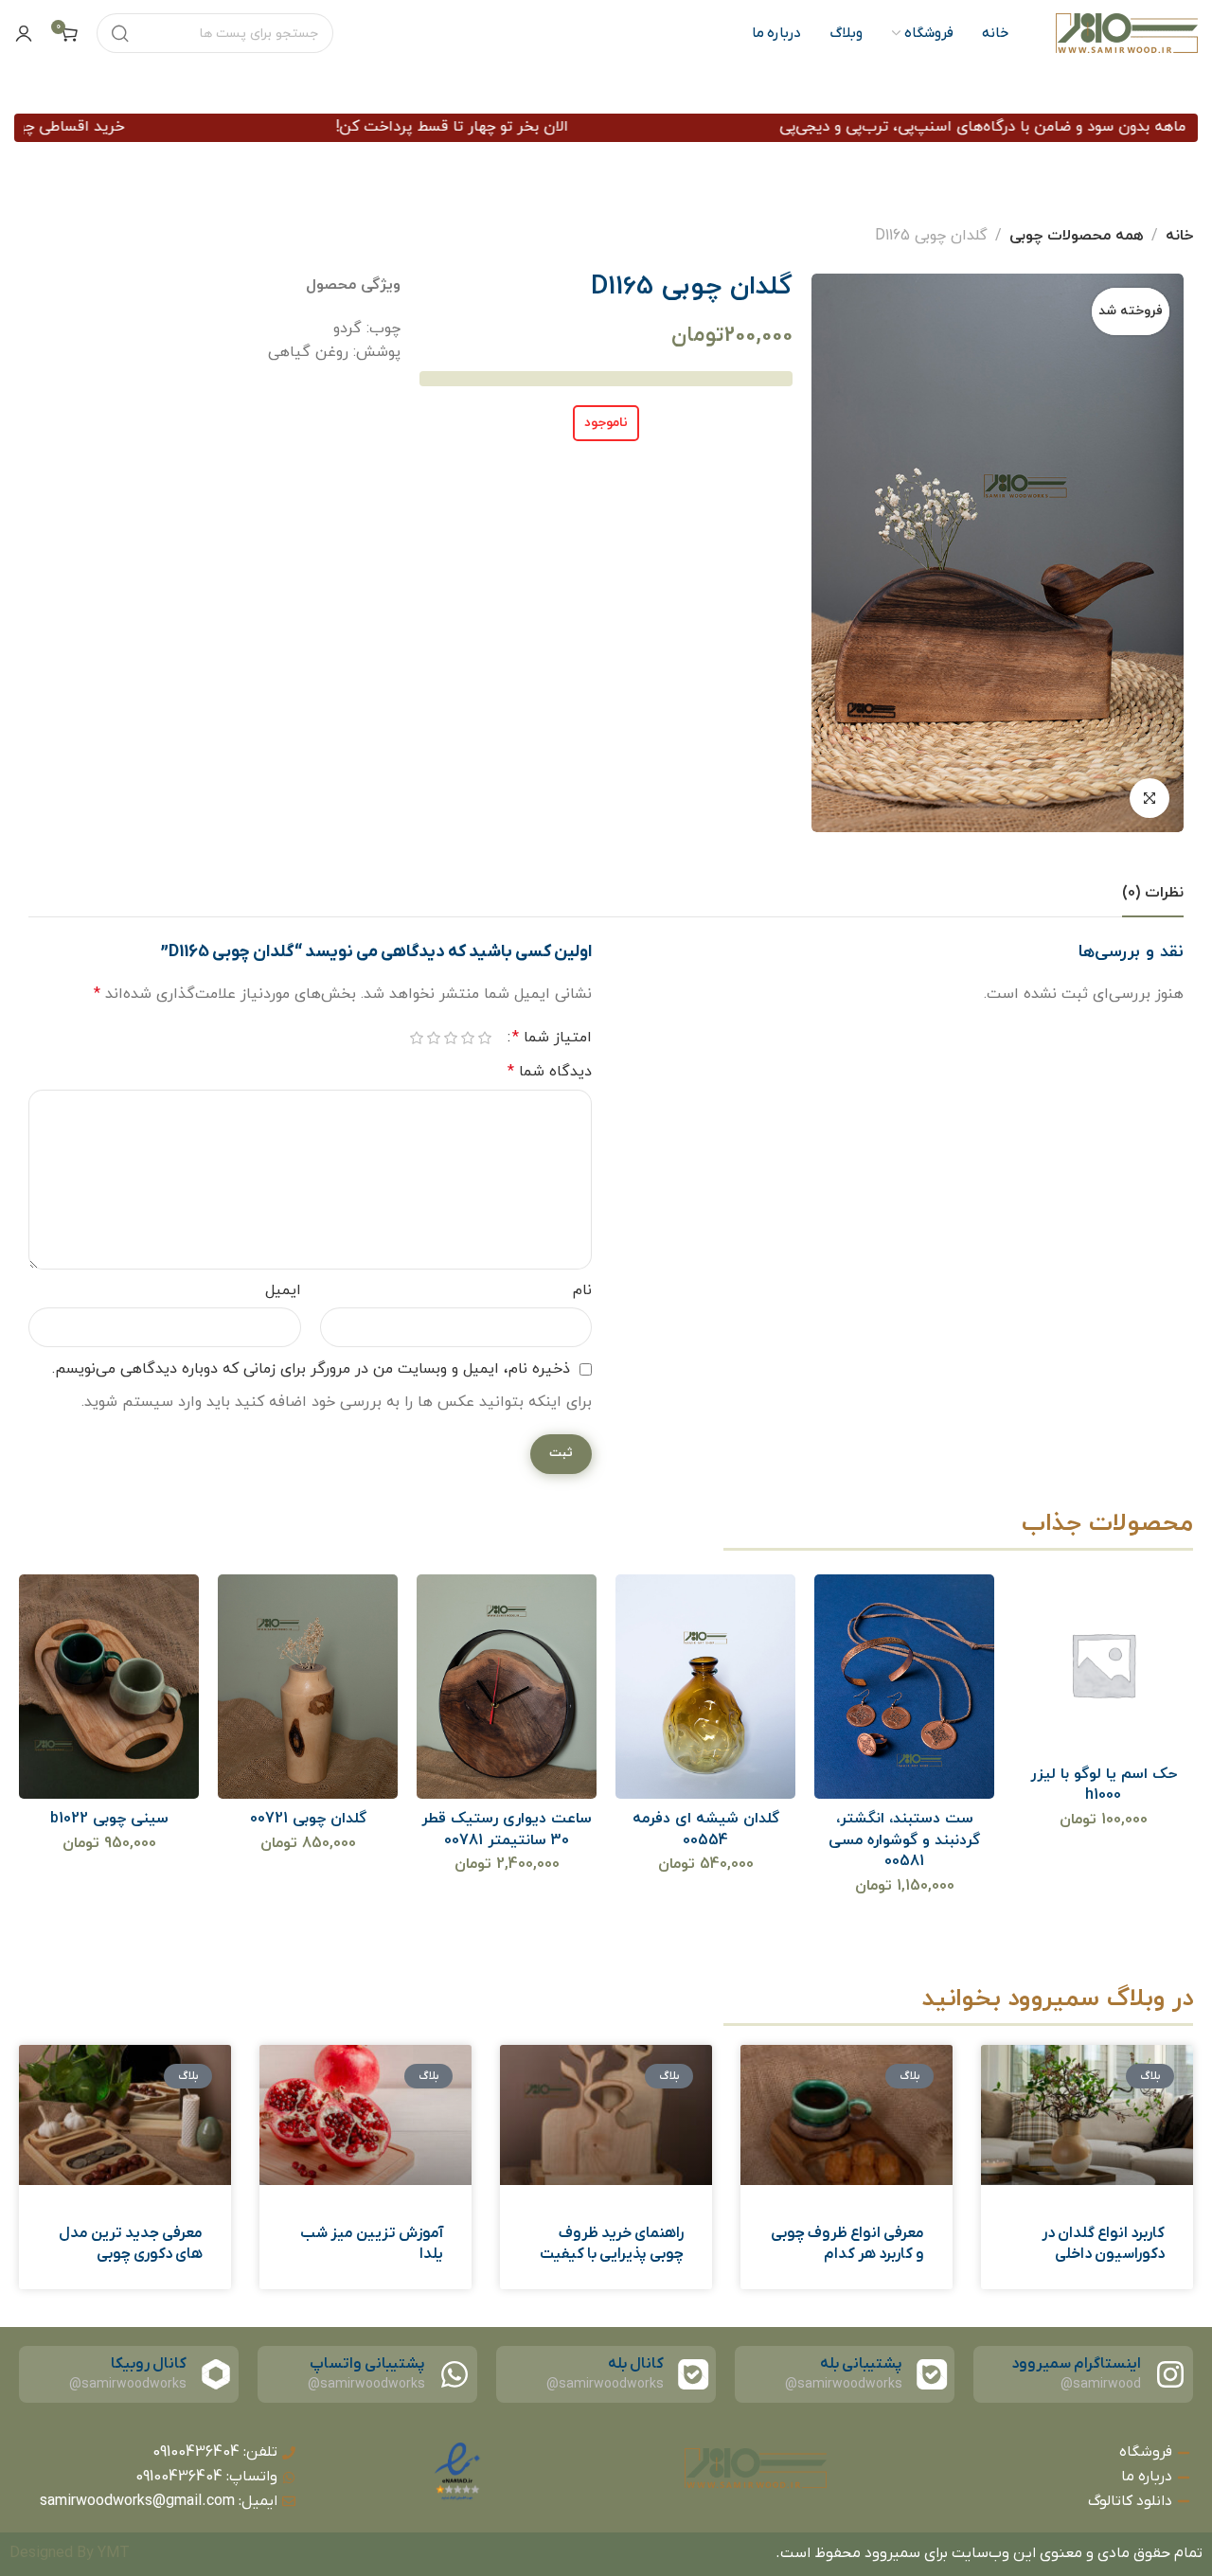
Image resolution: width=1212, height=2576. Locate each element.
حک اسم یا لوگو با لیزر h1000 (1104, 1785)
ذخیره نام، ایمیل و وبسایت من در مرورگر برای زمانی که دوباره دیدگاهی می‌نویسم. (311, 1369)
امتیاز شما (552, 1038)
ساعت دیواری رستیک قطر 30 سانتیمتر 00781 (507, 1829)
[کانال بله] (693, 2374)
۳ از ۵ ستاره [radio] (451, 1039)
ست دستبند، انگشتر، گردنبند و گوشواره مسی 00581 (904, 1840)
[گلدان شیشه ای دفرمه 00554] (706, 1686)
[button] (1078, 1720)
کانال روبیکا (149, 2364)
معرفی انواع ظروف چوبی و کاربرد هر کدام (847, 2244)
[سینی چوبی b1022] (109, 1686)
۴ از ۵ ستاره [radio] (434, 1039)
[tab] (1153, 893)
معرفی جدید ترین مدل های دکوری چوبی (131, 2244)
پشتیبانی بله (861, 2364)
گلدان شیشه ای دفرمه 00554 (706, 1829)
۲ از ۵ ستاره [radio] (468, 1039)
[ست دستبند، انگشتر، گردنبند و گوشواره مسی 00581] (905, 1686)
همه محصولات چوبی (1077, 236)
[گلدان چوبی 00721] (308, 1686)
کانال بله (636, 2364)
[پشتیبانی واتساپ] (454, 2374)
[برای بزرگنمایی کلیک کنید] (1150, 798)
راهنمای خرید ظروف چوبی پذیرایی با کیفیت (612, 2244)
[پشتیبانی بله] (932, 2374)
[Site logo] (1127, 33)
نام (582, 1290)
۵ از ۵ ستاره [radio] (417, 1039)
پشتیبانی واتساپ (367, 2364)
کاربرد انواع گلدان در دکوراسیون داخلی (1103, 2244)
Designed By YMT (70, 2553)
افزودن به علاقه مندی (1127, 1720)
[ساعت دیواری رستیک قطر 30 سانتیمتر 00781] (507, 1686)
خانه (1179, 236)
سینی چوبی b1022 (109, 1819)
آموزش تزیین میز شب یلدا (372, 2244)
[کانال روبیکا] (216, 2374)
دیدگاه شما (550, 1072)
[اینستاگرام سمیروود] (1170, 2374)
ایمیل (283, 1290)
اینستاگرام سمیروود (1076, 2364)
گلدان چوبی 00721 (308, 1819)
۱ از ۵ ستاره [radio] (485, 1039)
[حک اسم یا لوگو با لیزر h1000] (1104, 1665)
